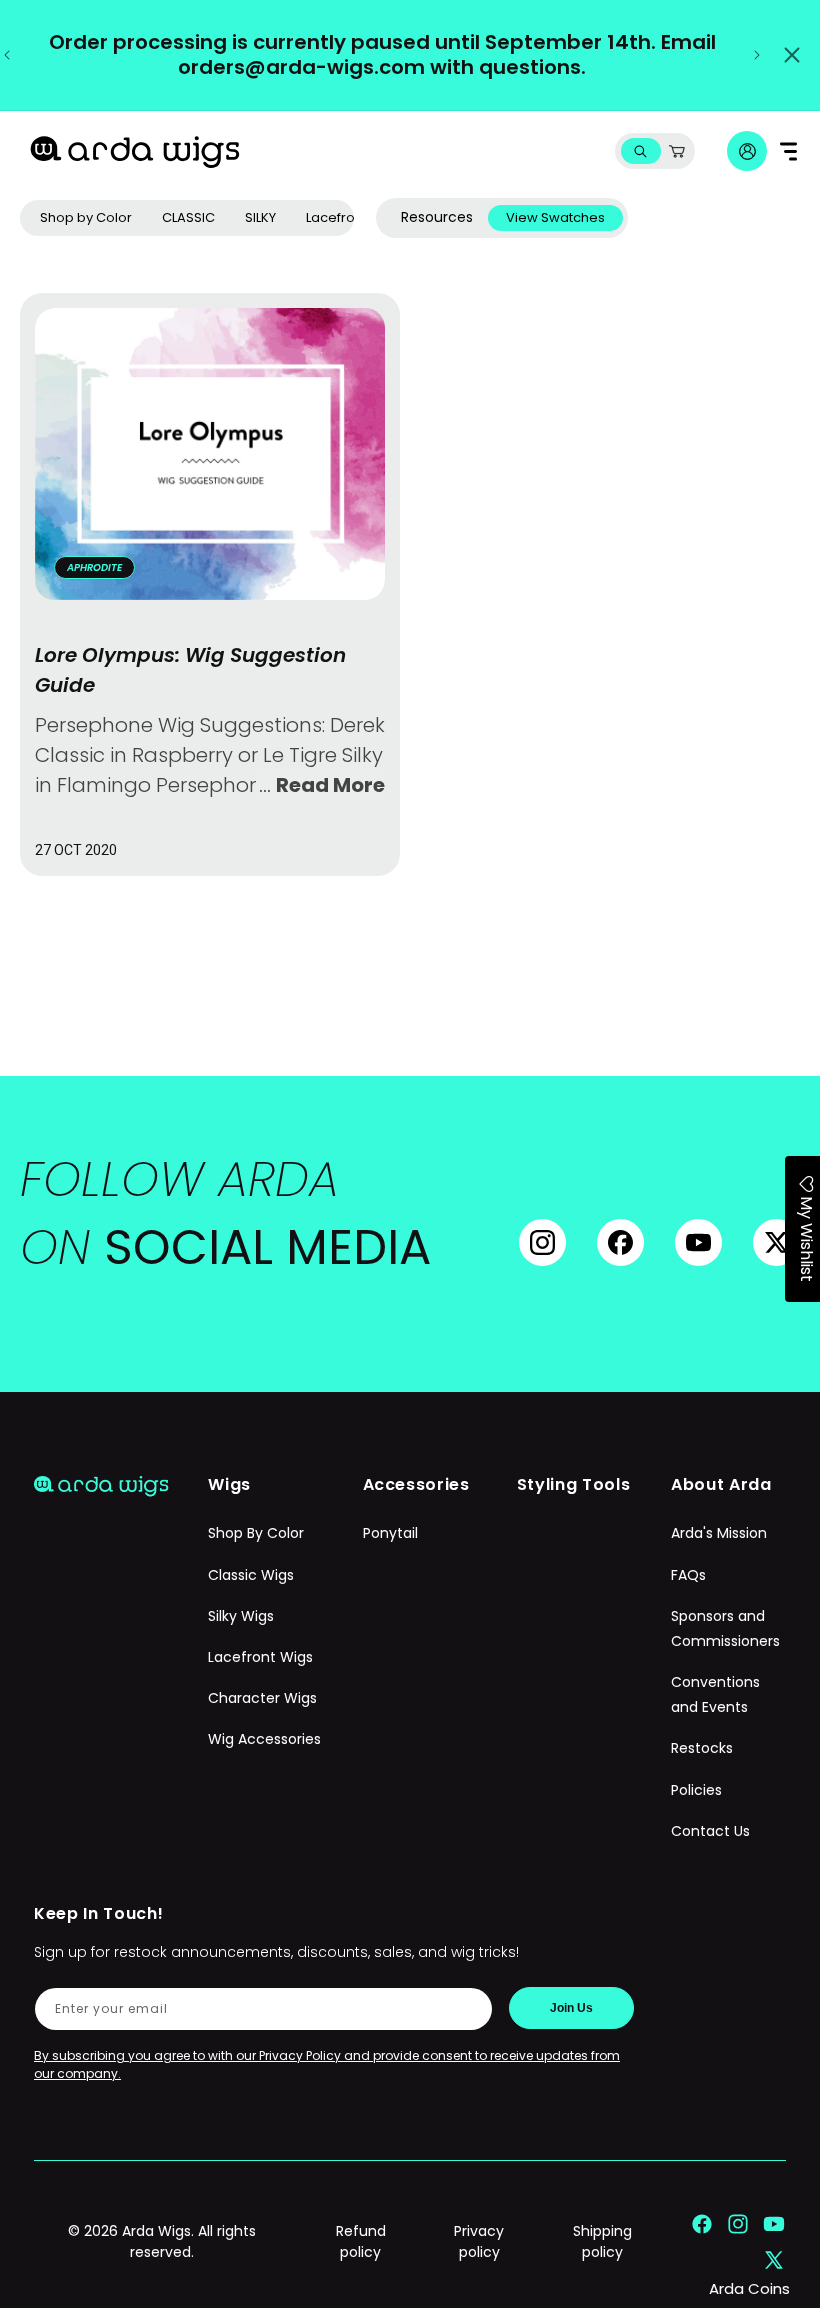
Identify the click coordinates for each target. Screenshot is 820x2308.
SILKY (260, 217)
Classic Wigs (251, 1575)
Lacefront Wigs (260, 1657)
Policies (696, 1790)
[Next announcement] (757, 55)
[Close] (792, 55)
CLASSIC (188, 217)
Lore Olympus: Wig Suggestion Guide (190, 670)
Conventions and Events (715, 1694)
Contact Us (710, 1831)
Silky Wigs (241, 1616)
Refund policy (361, 2241)
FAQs (688, 1575)
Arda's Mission (719, 1533)
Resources (437, 217)
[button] (640, 151)
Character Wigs (262, 1698)
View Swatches (555, 217)
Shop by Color (86, 217)
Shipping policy (602, 2241)
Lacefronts (340, 217)
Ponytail (390, 1533)
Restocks (702, 1748)
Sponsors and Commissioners (725, 1628)
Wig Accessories (264, 1739)
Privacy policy (479, 2241)
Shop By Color (256, 1533)
